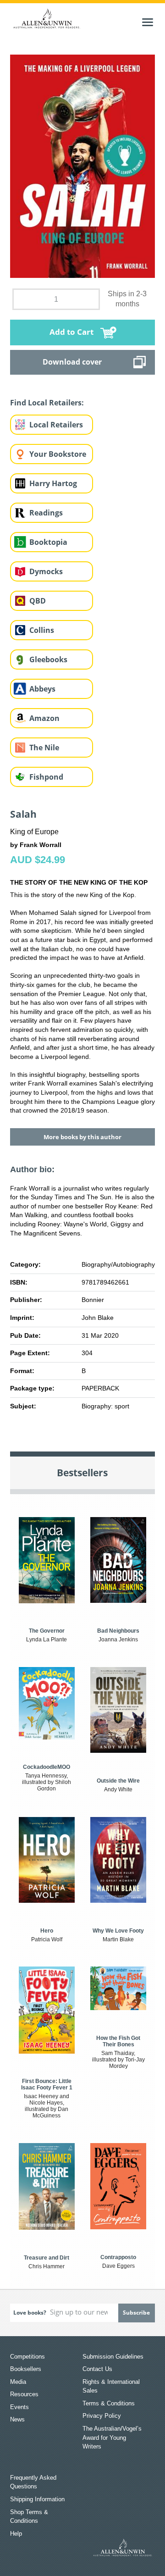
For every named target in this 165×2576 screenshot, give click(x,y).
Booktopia (48, 542)
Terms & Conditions (109, 2403)
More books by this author (82, 1137)
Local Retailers (56, 425)
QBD (38, 601)
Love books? (30, 2313)
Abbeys (42, 689)
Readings (46, 513)
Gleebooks (48, 659)
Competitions (27, 2357)
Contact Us (97, 2369)
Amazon (44, 718)
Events (19, 2407)
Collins (42, 630)
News (17, 2419)
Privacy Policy (102, 2416)
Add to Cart (71, 332)
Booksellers (26, 2369)
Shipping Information (37, 2499)
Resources (24, 2394)
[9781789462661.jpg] (83, 166)
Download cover (72, 362)
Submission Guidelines (113, 2357)
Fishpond (46, 777)
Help (16, 2534)
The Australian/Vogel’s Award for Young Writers (112, 2438)
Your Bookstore (58, 454)
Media (18, 2382)
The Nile (44, 748)
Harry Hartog (53, 483)
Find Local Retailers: (47, 403)
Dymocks (46, 571)
